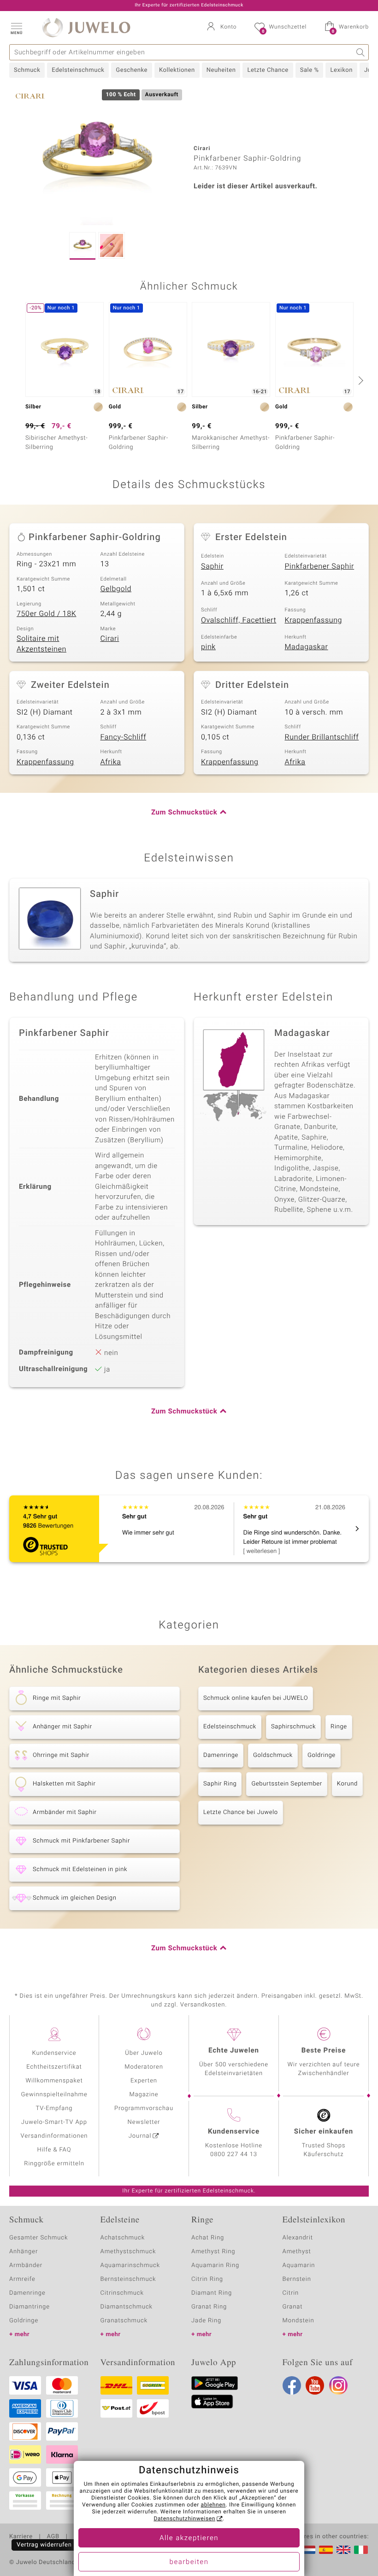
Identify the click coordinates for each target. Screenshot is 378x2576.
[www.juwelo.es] (326, 2550)
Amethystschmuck (128, 2252)
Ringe (339, 1727)
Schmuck (27, 70)
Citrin (291, 2293)
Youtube (315, 2385)
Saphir (212, 566)
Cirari (110, 639)
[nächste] (360, 380)
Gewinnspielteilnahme (54, 2095)
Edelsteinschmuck (78, 70)
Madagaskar (307, 647)
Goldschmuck (273, 1755)
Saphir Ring (220, 1784)
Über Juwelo (144, 2053)
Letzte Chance (268, 70)
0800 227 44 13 (234, 2154)
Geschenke (132, 70)
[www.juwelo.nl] (308, 2550)
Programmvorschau (144, 2108)
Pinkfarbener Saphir (320, 566)
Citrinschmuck (122, 2293)
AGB (53, 2537)
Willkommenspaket (54, 2081)
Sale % (310, 70)
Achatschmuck (123, 2238)
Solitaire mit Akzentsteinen (41, 644)
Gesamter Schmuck (38, 2238)
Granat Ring (209, 2307)
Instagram (338, 2385)
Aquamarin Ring (215, 2265)
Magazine (144, 2095)
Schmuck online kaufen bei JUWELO (256, 1698)
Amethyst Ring (213, 2252)
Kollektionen (177, 70)
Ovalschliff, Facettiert (239, 620)
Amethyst (297, 2252)
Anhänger (24, 2252)
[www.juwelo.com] (343, 2550)
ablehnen (213, 2505)
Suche (361, 52)
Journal (140, 2136)
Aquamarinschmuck (130, 2265)
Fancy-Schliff (124, 737)
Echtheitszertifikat (54, 2067)
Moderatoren (144, 2067)
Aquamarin (299, 2265)
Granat (293, 2307)
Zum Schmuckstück (184, 813)
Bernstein (297, 2279)
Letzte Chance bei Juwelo (241, 1812)
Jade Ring (206, 2321)
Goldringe (322, 1755)
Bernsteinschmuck (128, 2279)
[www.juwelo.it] (361, 2550)
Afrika (111, 762)
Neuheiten (221, 70)
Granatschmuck (124, 2321)
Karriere (21, 2537)
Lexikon (341, 70)
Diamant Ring (212, 2293)
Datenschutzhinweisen (184, 2519)
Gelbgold (116, 589)
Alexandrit (298, 2238)
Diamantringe (30, 2307)
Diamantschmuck (127, 2307)
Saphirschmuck (293, 1727)
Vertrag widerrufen (44, 2545)
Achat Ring (208, 2238)
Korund (347, 1784)
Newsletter (144, 2122)
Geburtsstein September (286, 1784)
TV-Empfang (54, 2108)
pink (208, 647)
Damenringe (221, 1755)
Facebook (292, 2385)
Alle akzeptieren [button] (189, 2538)
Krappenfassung (314, 620)
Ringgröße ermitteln (54, 2164)
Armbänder (26, 2265)
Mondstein (298, 2321)
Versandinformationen (54, 2136)
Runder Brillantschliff (322, 737)
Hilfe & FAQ (54, 2150)
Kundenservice (54, 2053)
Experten (144, 2081)
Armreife (22, 2279)
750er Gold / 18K (46, 614)
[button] (16, 28)
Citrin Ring (207, 2279)
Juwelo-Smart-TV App (54, 2122)
